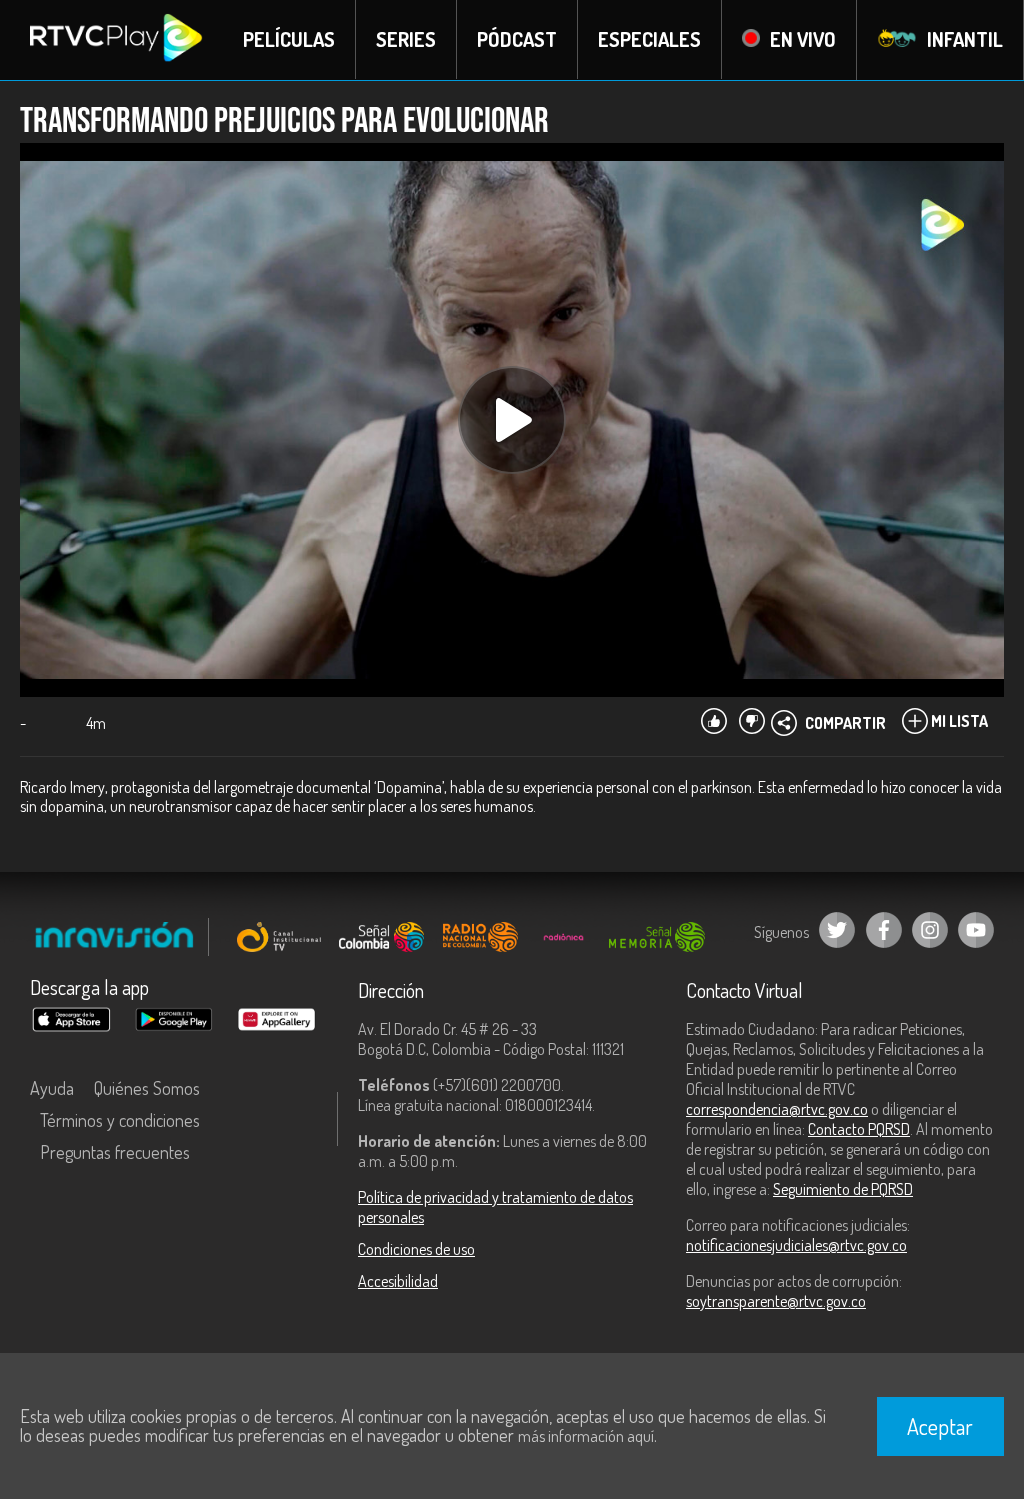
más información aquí (586, 1436)
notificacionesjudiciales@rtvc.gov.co (796, 1245)
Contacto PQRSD (859, 1129)
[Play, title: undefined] (512, 420)
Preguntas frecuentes (115, 1152)
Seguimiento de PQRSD (843, 1189)
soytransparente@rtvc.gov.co (776, 1301)
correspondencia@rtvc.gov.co (777, 1109)
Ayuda (52, 1088)
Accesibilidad (398, 1281)
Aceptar (940, 1426)
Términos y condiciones (120, 1120)
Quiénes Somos (147, 1088)
